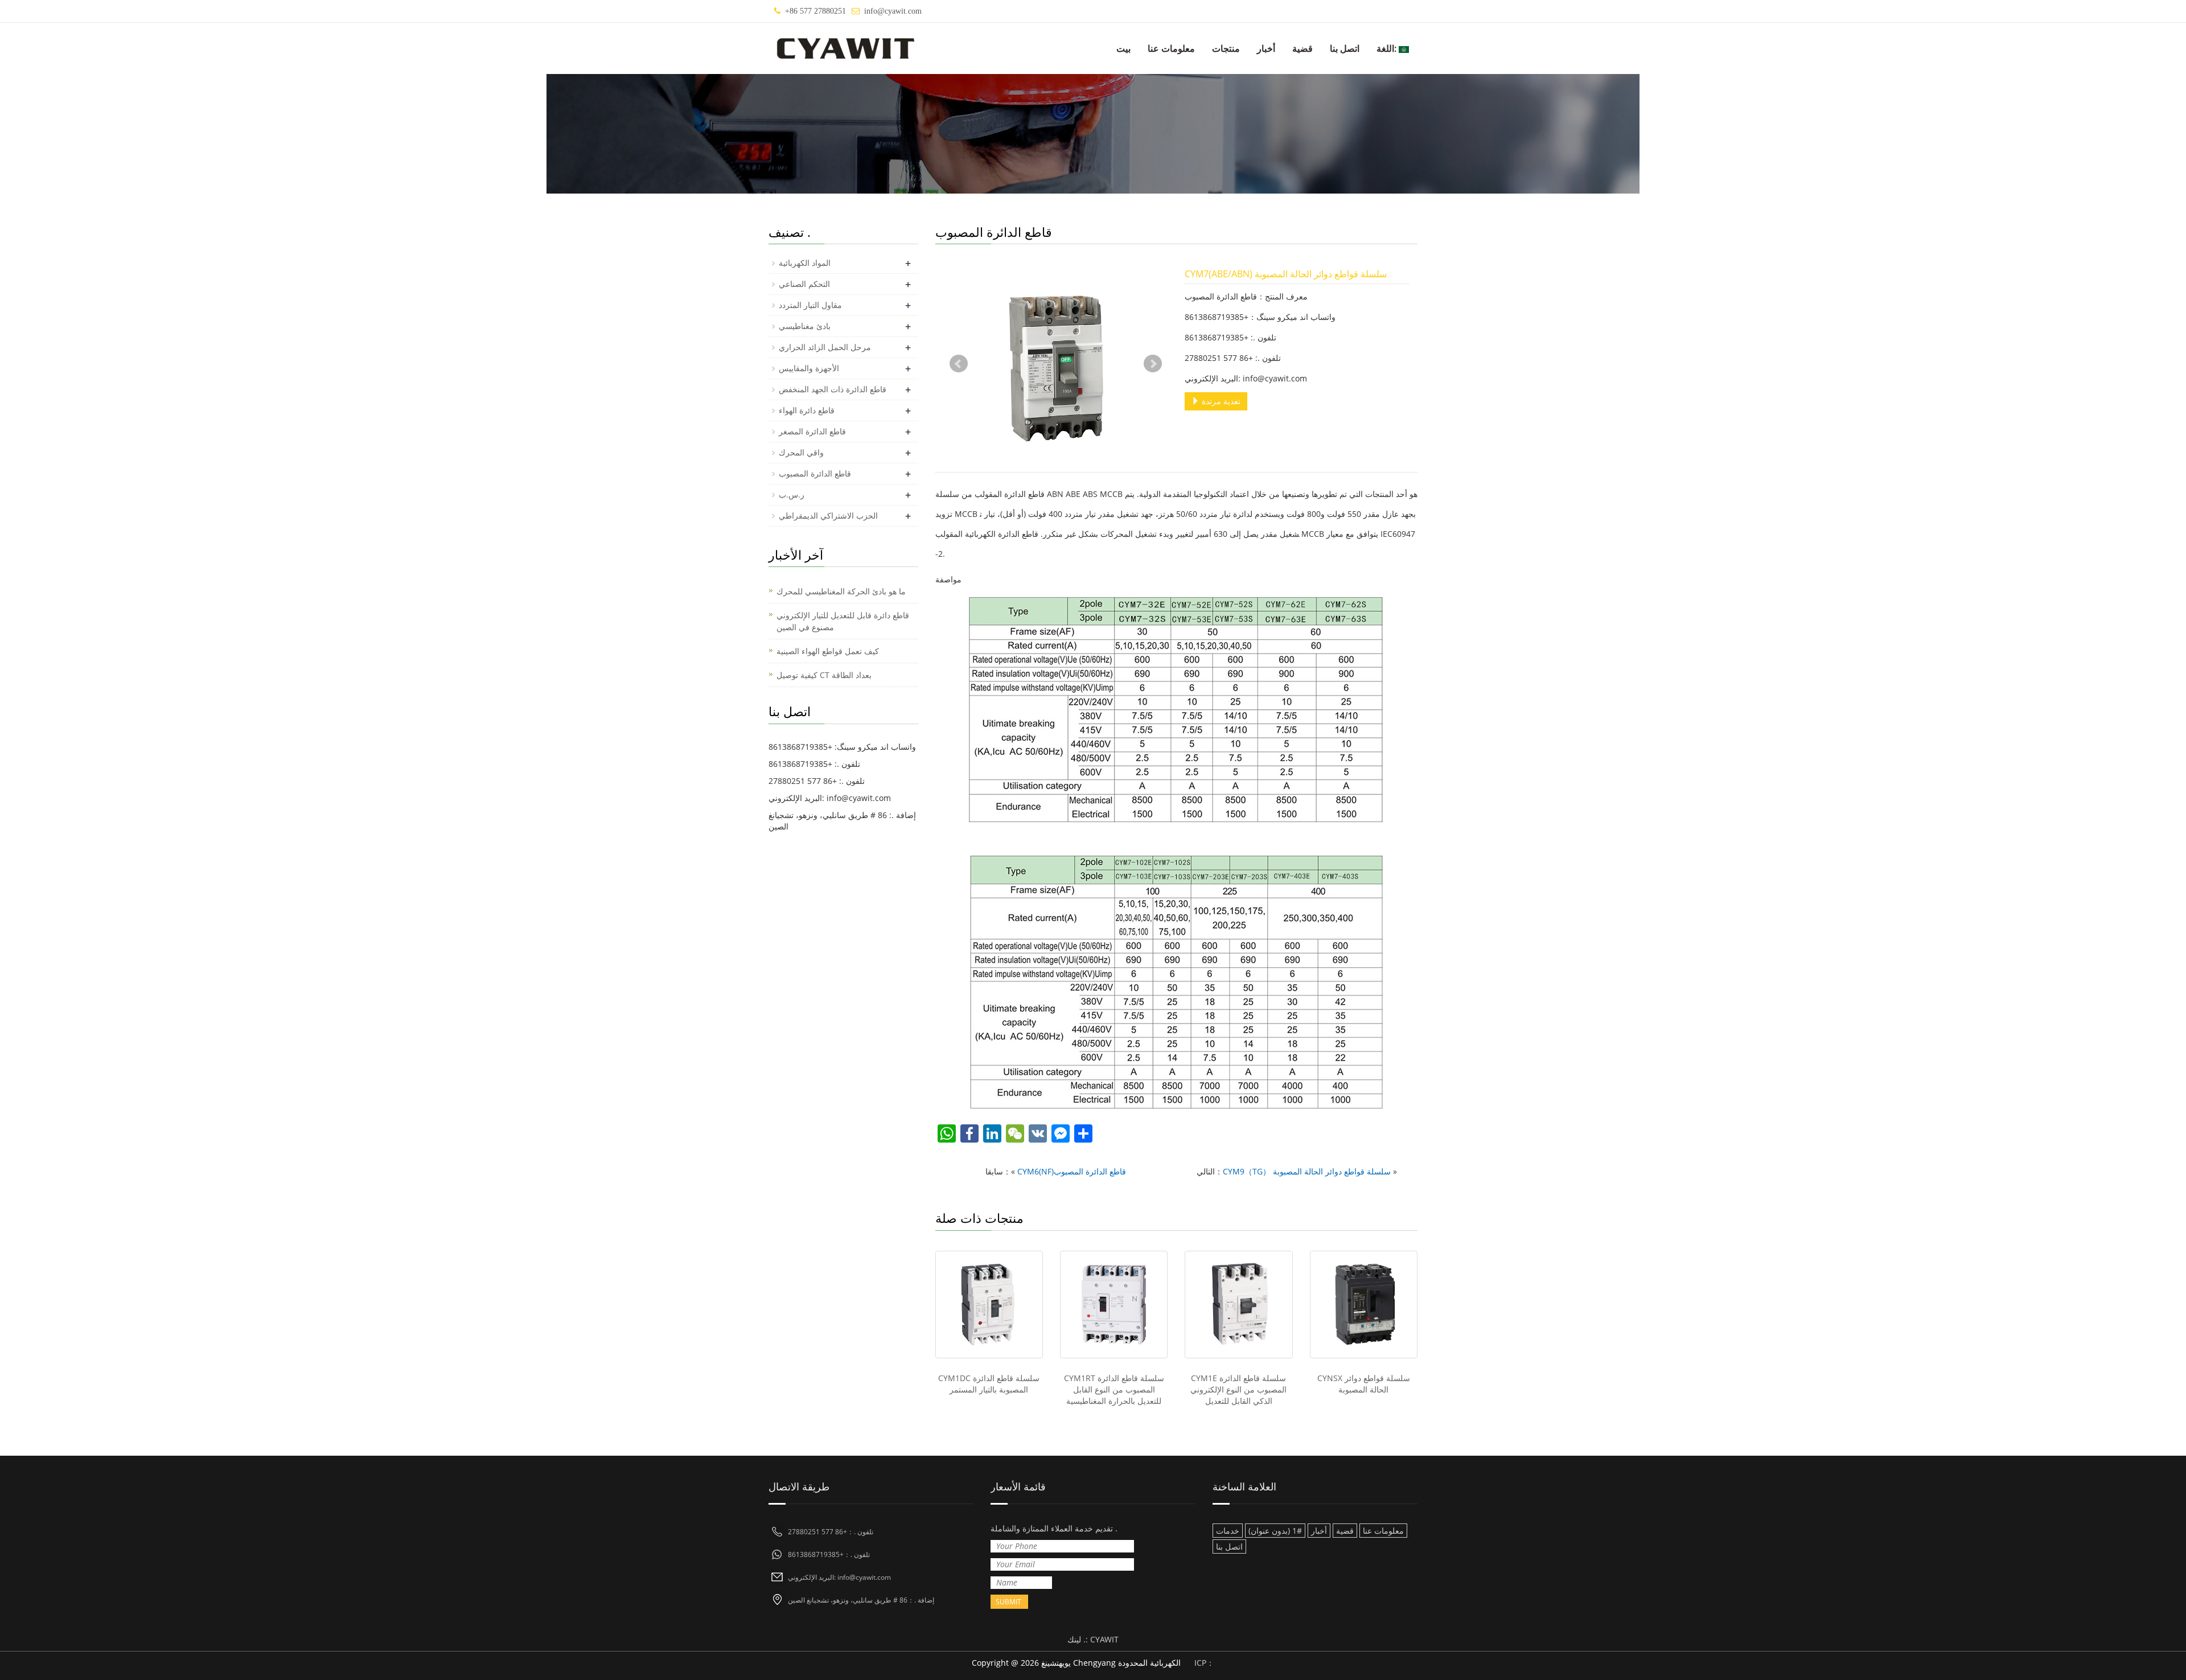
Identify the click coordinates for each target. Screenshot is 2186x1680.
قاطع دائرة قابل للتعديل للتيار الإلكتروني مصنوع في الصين (843, 621)
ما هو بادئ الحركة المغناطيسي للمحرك (841, 591)
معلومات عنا (1171, 48)
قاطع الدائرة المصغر (812, 431)
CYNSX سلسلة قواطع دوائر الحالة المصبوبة (1364, 1384)
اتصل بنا (1345, 48)
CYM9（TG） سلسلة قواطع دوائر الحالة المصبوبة (1307, 1171)
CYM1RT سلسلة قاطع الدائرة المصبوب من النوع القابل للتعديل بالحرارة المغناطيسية (1114, 1389)
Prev (959, 364)
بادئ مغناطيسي (805, 326)
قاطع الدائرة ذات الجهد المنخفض (833, 389)
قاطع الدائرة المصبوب (815, 473)
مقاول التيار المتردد (810, 305)
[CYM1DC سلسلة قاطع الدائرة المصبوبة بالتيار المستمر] (989, 1305)
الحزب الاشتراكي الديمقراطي (828, 515)
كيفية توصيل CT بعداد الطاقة (824, 675)
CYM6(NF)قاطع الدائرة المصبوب (1072, 1171)
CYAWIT (1104, 1639)
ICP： (1204, 1663)
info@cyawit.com (893, 11)
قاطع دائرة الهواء (807, 410)
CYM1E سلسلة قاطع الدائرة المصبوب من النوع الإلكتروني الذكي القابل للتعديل (1238, 1389)
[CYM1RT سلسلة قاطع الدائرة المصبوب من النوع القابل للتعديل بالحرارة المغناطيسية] (1114, 1305)
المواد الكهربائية (805, 263)
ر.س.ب (792, 494)
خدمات (1228, 1531)
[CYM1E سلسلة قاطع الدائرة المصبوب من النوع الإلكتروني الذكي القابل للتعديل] (1238, 1305)
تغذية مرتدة (1220, 401)
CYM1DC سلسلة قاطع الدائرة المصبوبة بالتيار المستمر (989, 1384)
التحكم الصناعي (804, 284)
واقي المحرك (801, 452)
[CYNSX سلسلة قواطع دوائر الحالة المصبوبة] (1364, 1305)
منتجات (1226, 48)
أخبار (1266, 48)
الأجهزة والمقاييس (809, 368)
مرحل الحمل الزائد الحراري (825, 347)
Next (1153, 364)
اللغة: (1388, 48)
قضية (1302, 48)
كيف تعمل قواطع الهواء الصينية (828, 651)
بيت (1123, 48)
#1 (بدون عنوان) (1275, 1531)
